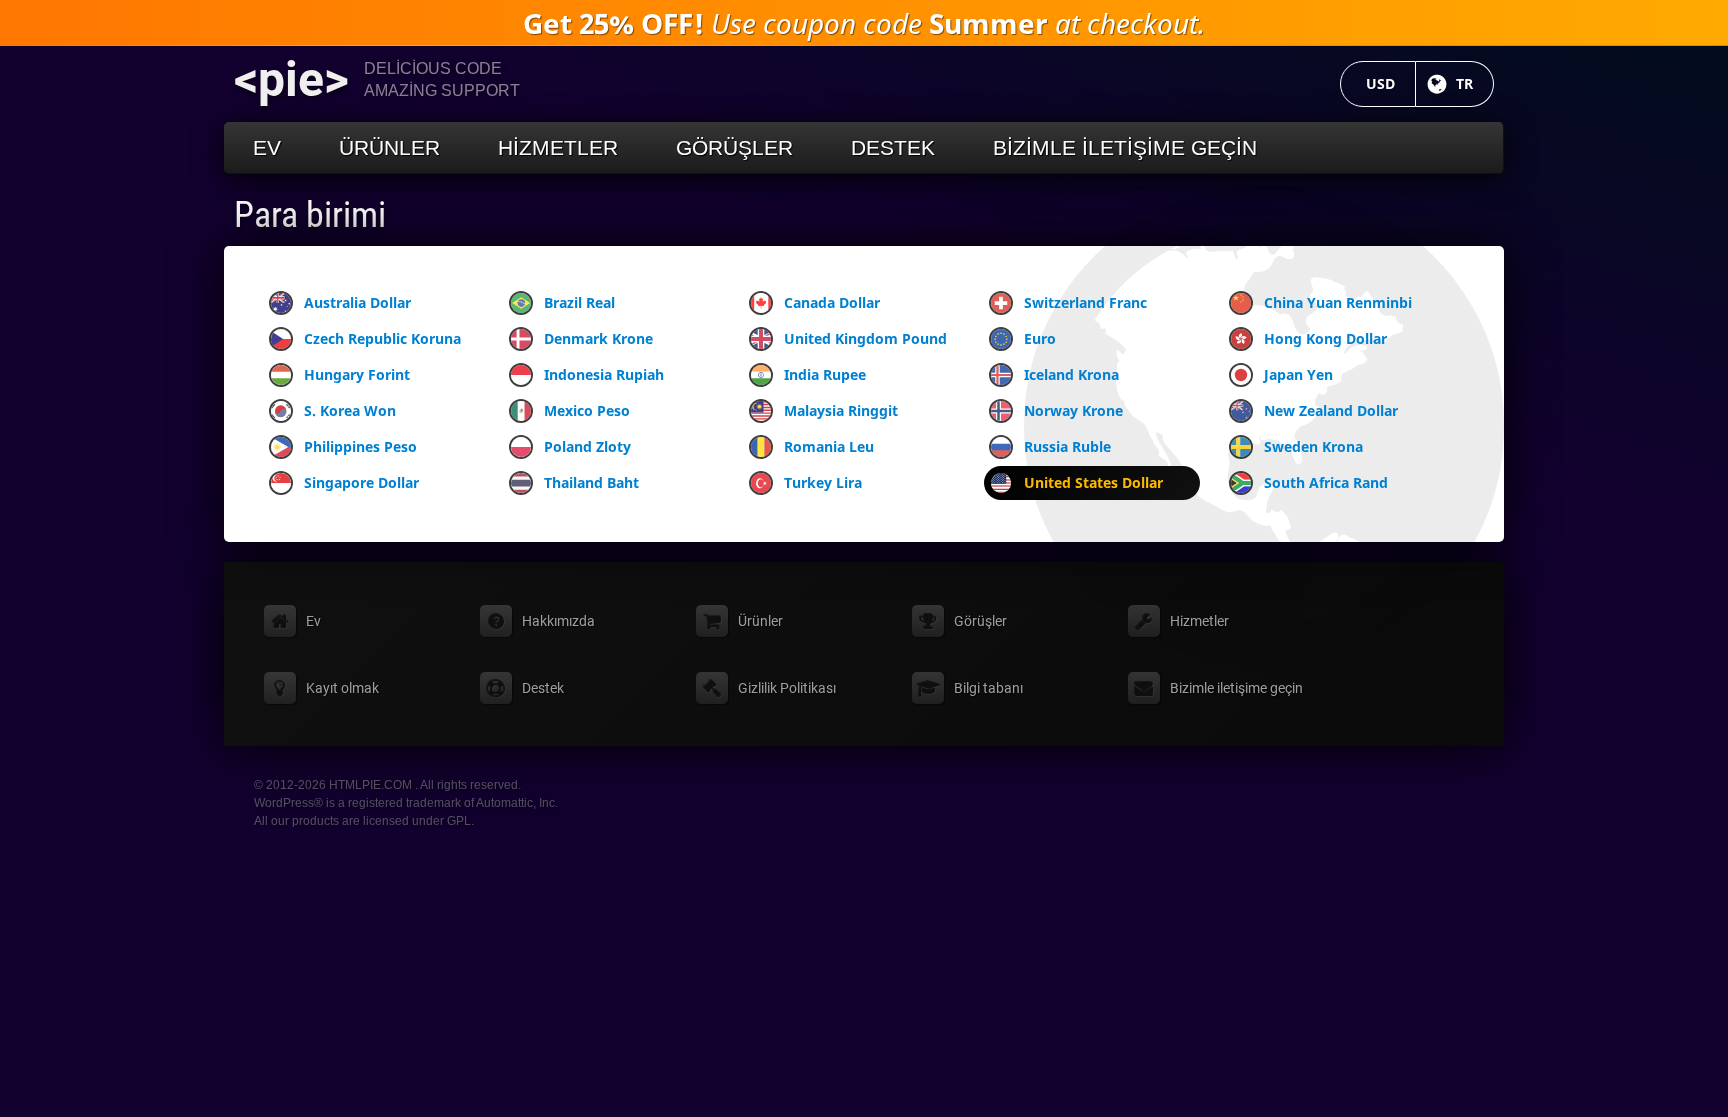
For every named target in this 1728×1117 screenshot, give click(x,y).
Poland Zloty (587, 446)
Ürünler (389, 147)
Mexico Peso (587, 410)
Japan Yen (1298, 374)
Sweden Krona (1313, 446)
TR (1475, 83)
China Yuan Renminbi (1338, 302)
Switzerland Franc (1085, 302)
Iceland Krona (1071, 374)
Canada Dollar (832, 302)
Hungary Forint (357, 374)
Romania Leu (829, 446)
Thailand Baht (591, 482)
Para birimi (310, 215)
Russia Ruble (1067, 446)
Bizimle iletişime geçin (1125, 147)
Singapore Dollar (361, 482)
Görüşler (734, 147)
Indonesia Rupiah (604, 374)
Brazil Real (579, 302)
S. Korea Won (350, 410)
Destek (893, 147)
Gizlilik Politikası (787, 688)
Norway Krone (1073, 410)
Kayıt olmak (342, 688)
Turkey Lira (823, 482)
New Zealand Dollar (1331, 410)
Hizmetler (558, 147)
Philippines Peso (360, 446)
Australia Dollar (357, 302)
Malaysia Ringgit (841, 410)
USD (1391, 83)
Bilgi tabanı (988, 688)
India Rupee (825, 374)
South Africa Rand (1326, 482)
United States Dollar (1093, 482)
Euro (1040, 338)
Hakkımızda (558, 621)
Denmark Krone (598, 338)
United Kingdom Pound (865, 338)
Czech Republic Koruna (382, 338)
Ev (267, 147)
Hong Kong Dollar (1325, 338)
